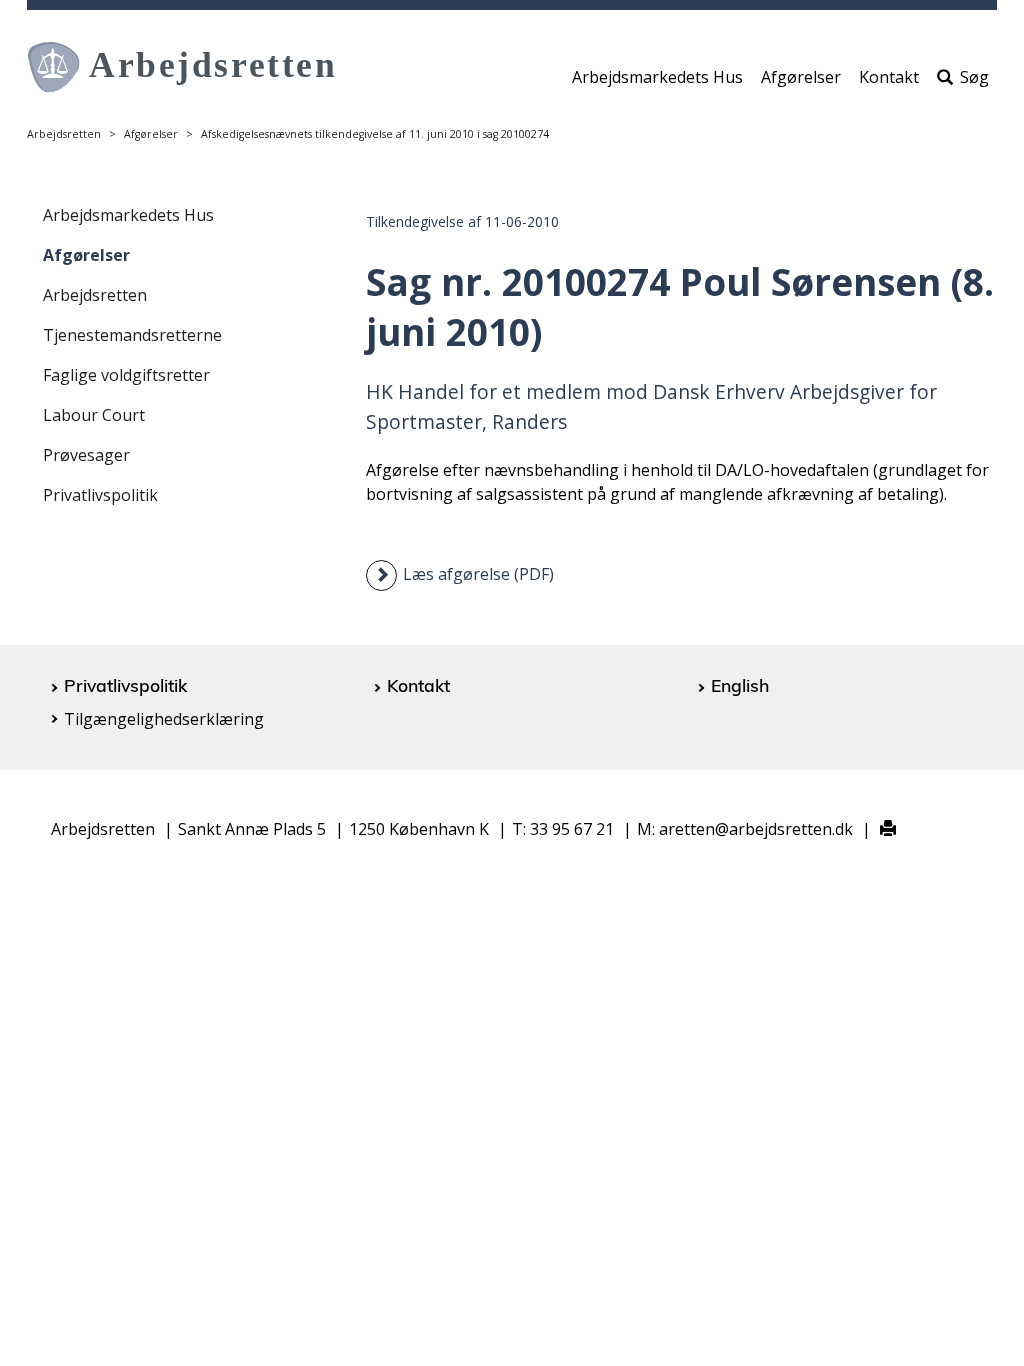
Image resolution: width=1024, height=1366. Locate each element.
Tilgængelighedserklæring (164, 719)
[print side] (876, 829)
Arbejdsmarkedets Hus (657, 77)
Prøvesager (86, 455)
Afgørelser (801, 77)
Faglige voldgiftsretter (126, 375)
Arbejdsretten (64, 134)
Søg (974, 77)
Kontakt (889, 77)
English (740, 685)
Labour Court (94, 415)
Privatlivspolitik (100, 495)
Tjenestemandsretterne (132, 335)
